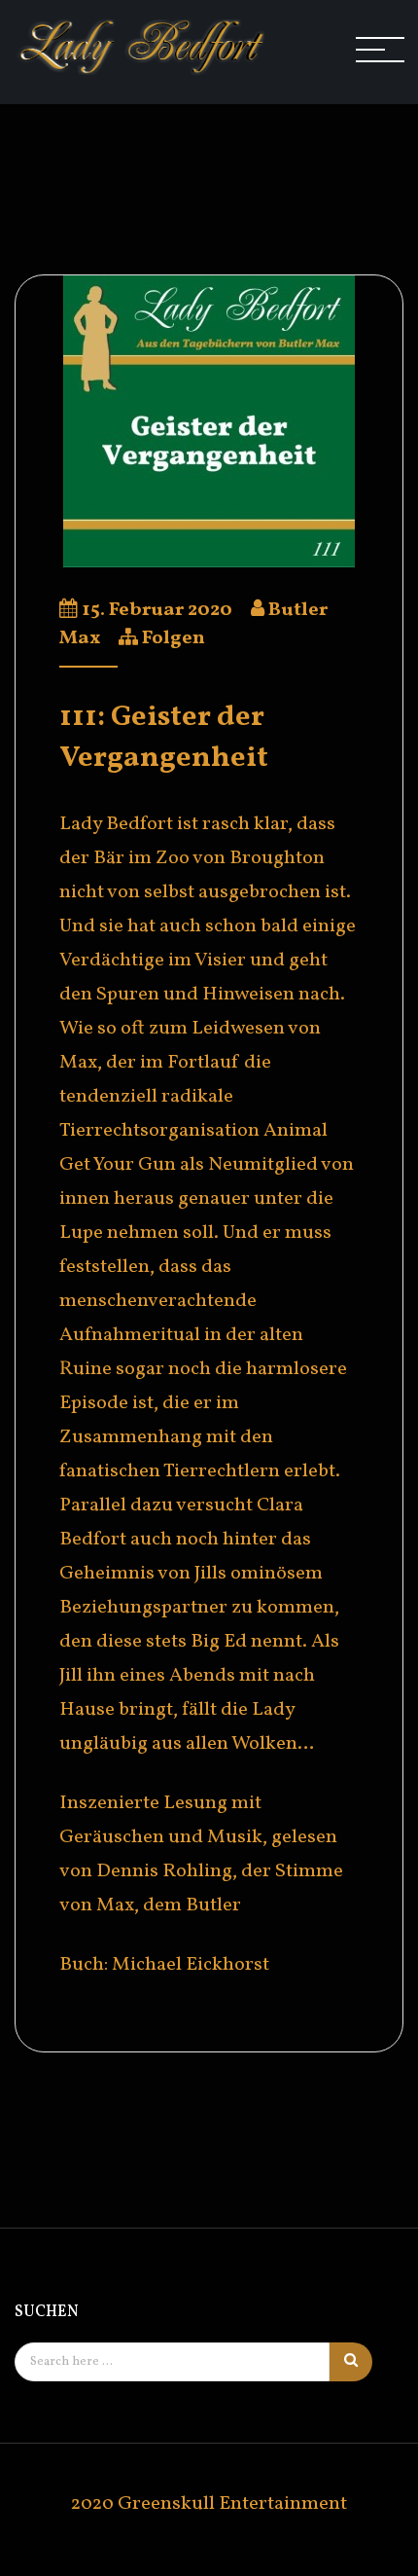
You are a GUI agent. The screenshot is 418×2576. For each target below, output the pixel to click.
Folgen (174, 638)
